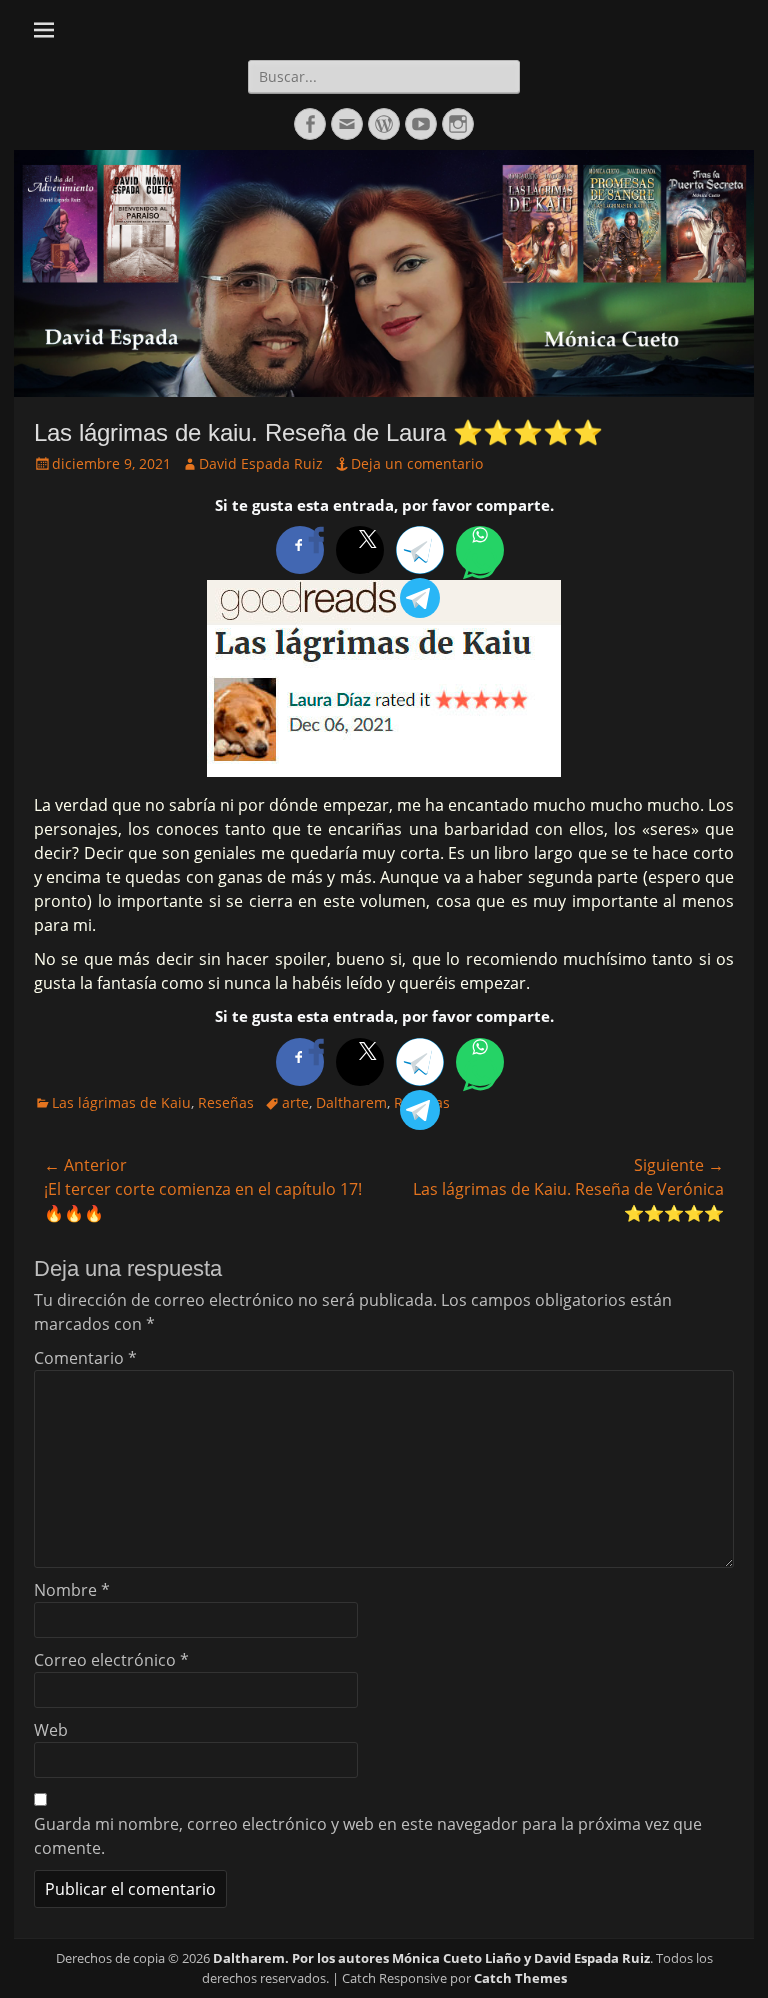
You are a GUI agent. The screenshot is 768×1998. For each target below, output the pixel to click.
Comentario (85, 1358)
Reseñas (226, 1102)
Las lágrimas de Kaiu (121, 1102)
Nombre (72, 1590)
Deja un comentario (417, 463)
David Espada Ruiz (261, 463)
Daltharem (351, 1102)
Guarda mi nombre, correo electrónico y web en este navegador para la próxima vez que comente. (368, 1836)
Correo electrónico (111, 1660)
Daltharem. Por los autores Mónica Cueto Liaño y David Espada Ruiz (431, 1958)
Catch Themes (520, 1978)
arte (295, 1102)
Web (51, 1730)
